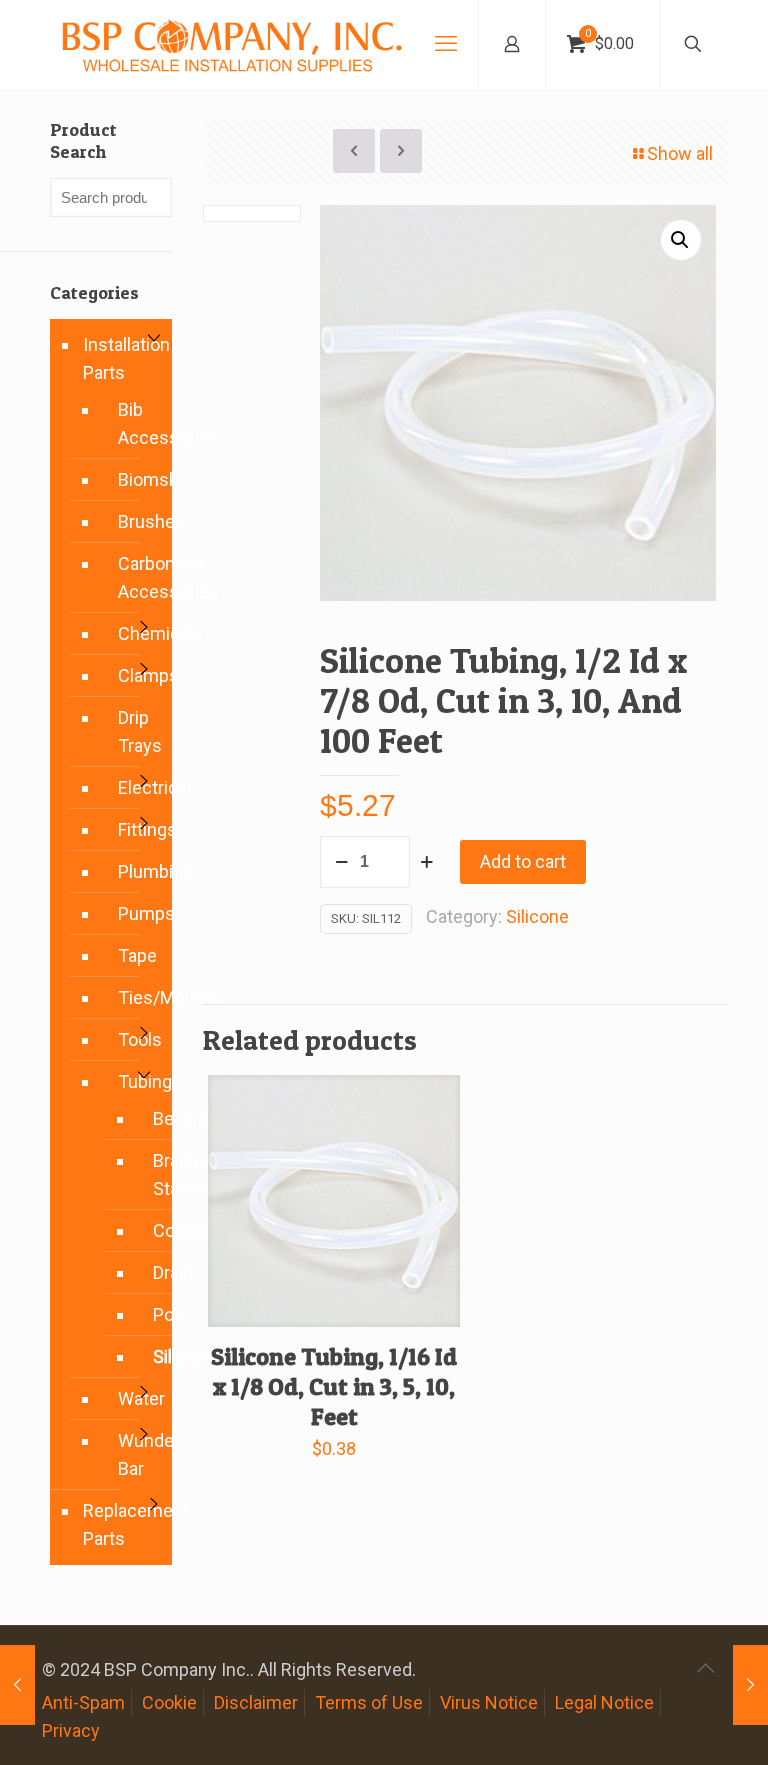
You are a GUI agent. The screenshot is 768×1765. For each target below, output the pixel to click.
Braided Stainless (151, 1175)
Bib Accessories (135, 423)
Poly (151, 1315)
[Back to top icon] (705, 1668)
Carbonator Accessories (135, 577)
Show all (680, 153)
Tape (135, 955)
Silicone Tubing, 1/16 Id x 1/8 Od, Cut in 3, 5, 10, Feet (334, 1386)
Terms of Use (369, 1702)
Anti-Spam (83, 1702)
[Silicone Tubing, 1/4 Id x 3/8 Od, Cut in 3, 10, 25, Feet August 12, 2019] (750, 1685)
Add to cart (523, 861)
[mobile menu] (446, 44)
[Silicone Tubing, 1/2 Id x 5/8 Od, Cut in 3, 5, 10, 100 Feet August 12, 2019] (17, 1685)
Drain (151, 1273)
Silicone (537, 916)
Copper (151, 1231)
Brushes (135, 521)
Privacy (71, 1730)
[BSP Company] (231, 44)
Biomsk (135, 479)
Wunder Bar (135, 1454)
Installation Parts (122, 358)
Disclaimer (256, 1702)
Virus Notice (489, 1702)
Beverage (151, 1119)
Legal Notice (604, 1702)
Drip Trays (135, 731)
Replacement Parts (122, 1524)
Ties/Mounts (135, 997)
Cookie (169, 1702)
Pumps (135, 913)
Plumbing (135, 871)
